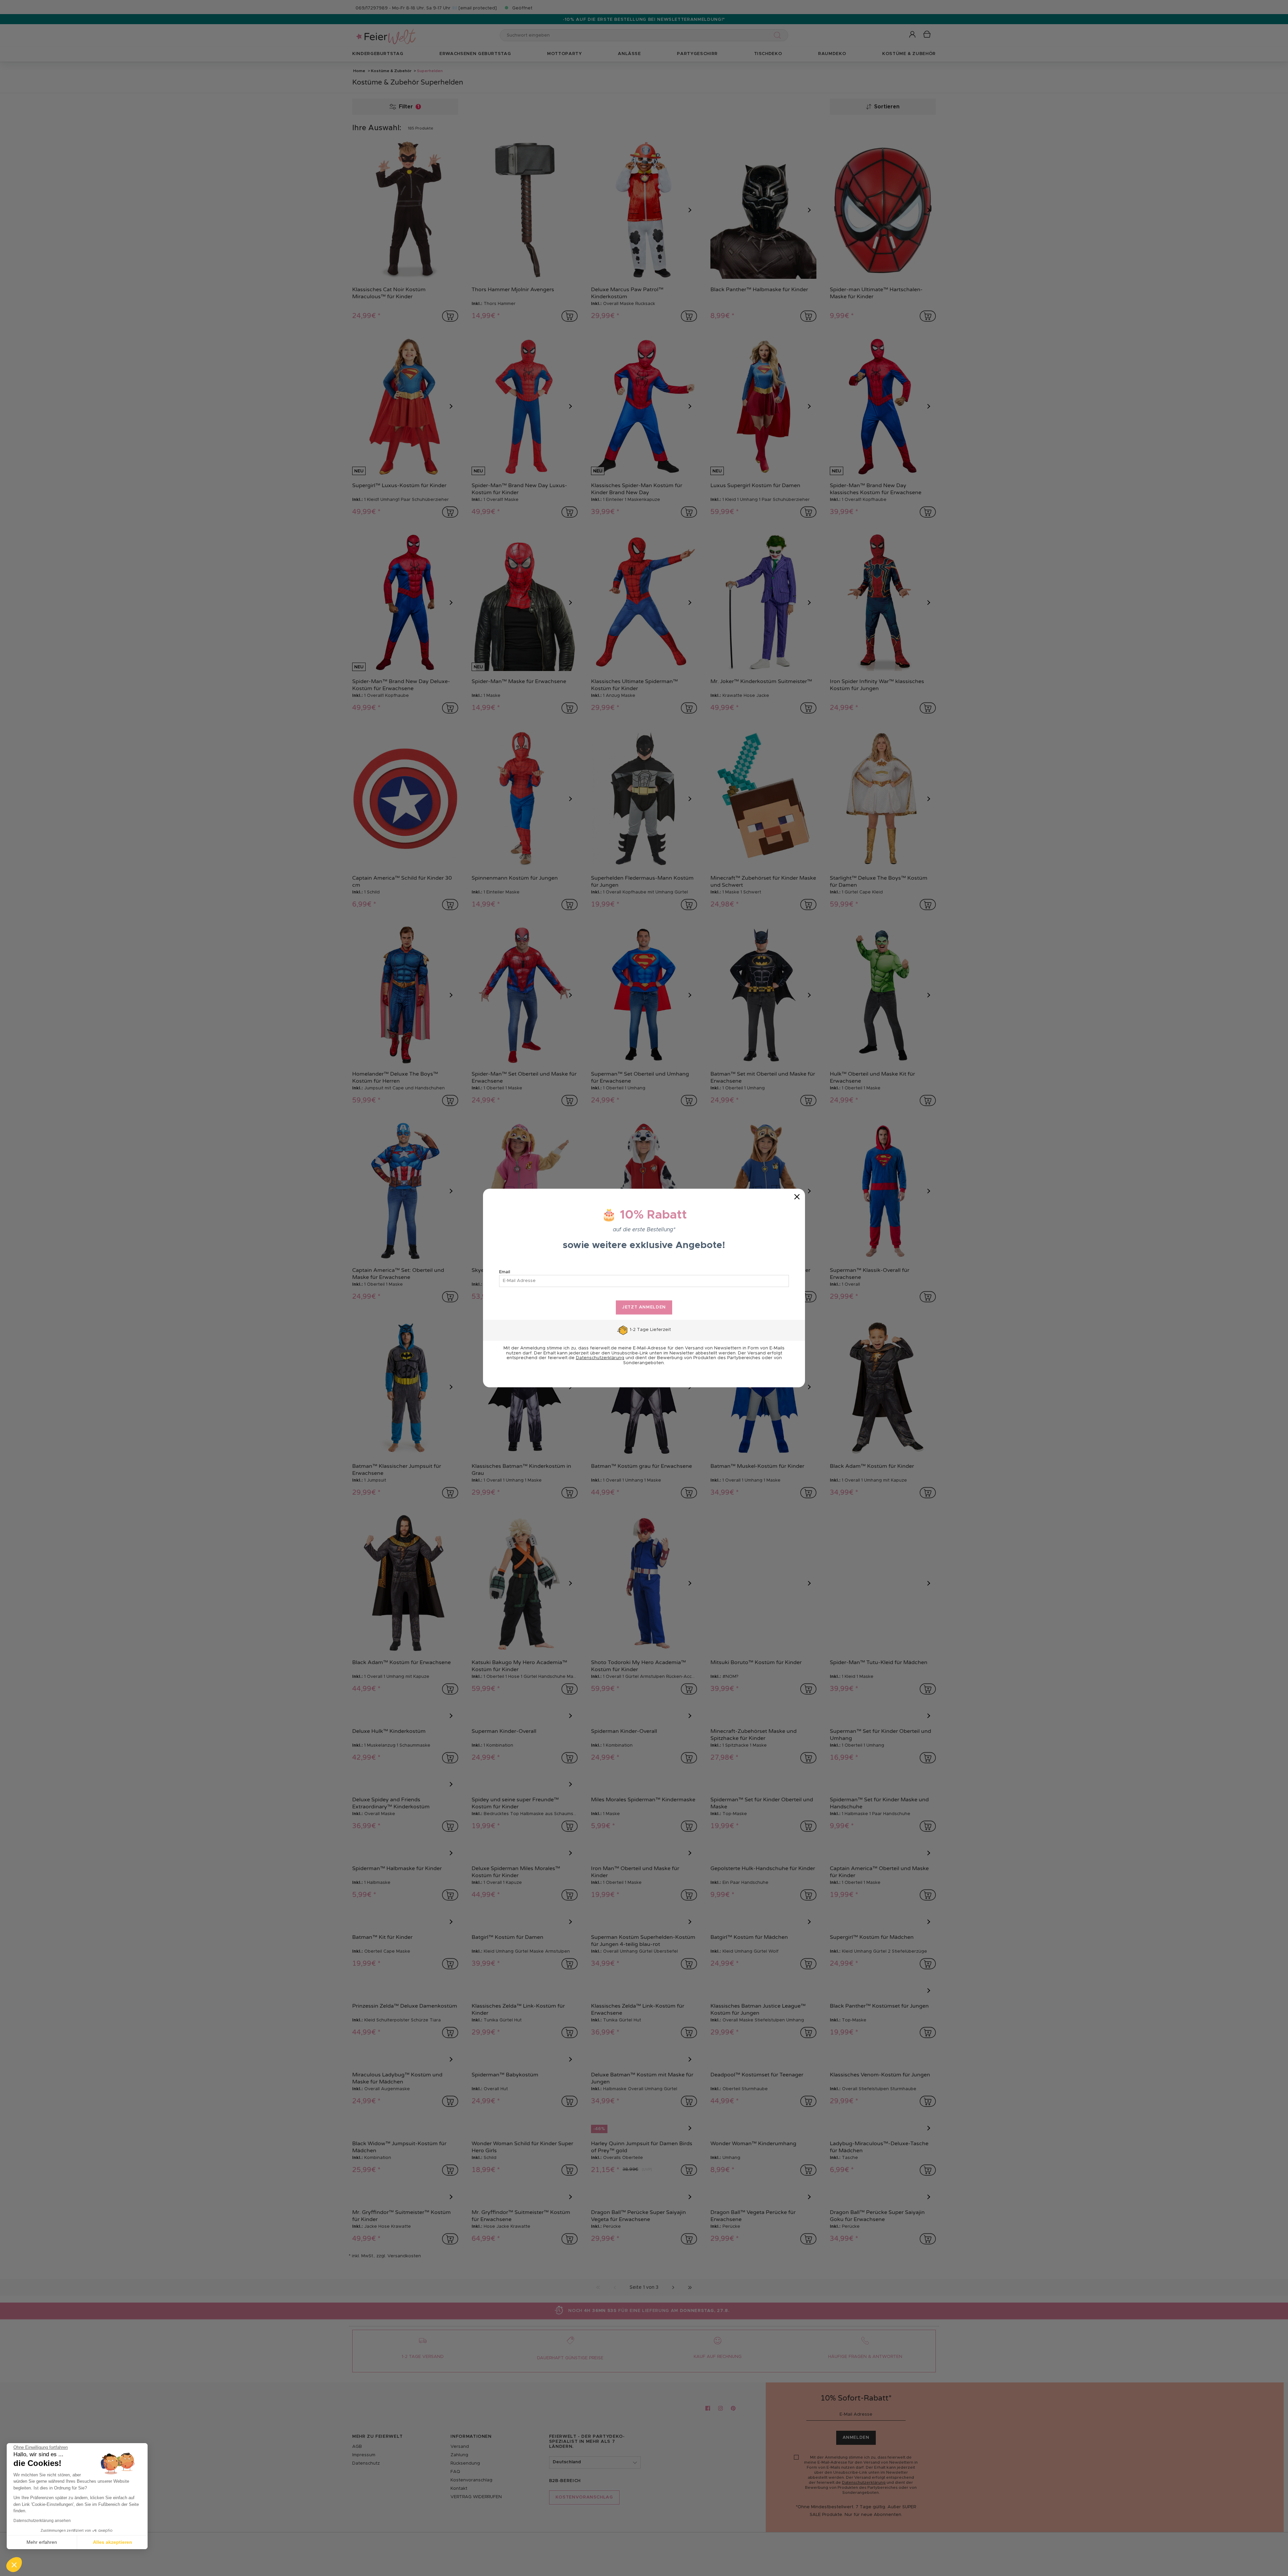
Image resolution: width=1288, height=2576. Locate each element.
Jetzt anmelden (644, 1307)
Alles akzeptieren (113, 2542)
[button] (14, 2565)
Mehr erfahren (42, 2542)
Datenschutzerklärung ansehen (42, 2521)
